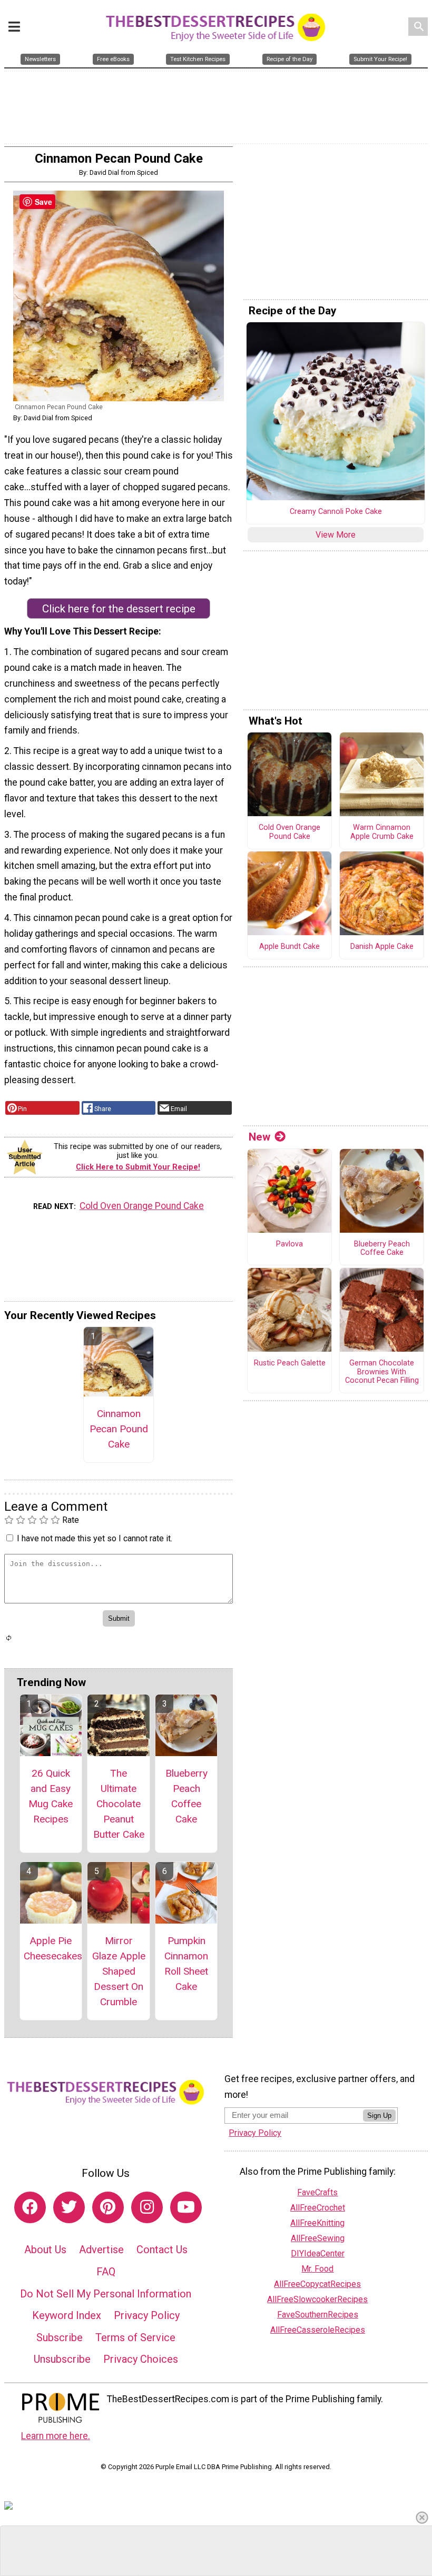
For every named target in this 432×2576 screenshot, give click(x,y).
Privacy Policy (147, 2315)
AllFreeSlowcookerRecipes (317, 2299)
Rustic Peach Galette (290, 1363)
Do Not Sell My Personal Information (106, 2294)
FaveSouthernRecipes (318, 2315)
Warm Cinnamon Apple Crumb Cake (382, 832)
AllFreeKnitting (317, 2223)
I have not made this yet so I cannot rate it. (95, 1538)
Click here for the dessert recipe (119, 609)
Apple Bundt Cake (289, 947)
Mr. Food (317, 2269)
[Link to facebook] (30, 2207)
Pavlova (289, 1244)
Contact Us (162, 2250)
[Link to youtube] (186, 2207)
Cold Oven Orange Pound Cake (142, 1206)
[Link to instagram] (147, 2207)
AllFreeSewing (318, 2238)
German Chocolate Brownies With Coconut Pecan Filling (382, 1372)
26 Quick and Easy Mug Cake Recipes (51, 1796)
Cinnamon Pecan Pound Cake (119, 1429)
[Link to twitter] (69, 2207)
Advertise (101, 2250)
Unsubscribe (62, 2359)
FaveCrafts (317, 2192)
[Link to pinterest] (108, 2207)
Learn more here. (56, 2436)
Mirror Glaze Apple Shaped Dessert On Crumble (119, 1971)
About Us (45, 2250)
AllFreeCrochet (318, 2208)
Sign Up (379, 2116)
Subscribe (60, 2337)
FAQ (106, 2272)
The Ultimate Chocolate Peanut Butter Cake (119, 1804)
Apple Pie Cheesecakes (51, 1948)
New (259, 1137)
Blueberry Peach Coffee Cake (186, 1796)
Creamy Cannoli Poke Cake (336, 512)
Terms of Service (135, 2337)
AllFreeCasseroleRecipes (318, 2330)
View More (336, 535)
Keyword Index (67, 2315)
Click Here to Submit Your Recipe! (138, 1167)
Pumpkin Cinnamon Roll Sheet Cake (186, 1963)
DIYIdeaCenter (318, 2253)
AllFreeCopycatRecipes (317, 2284)
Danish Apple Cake (382, 947)
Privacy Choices (141, 2359)
